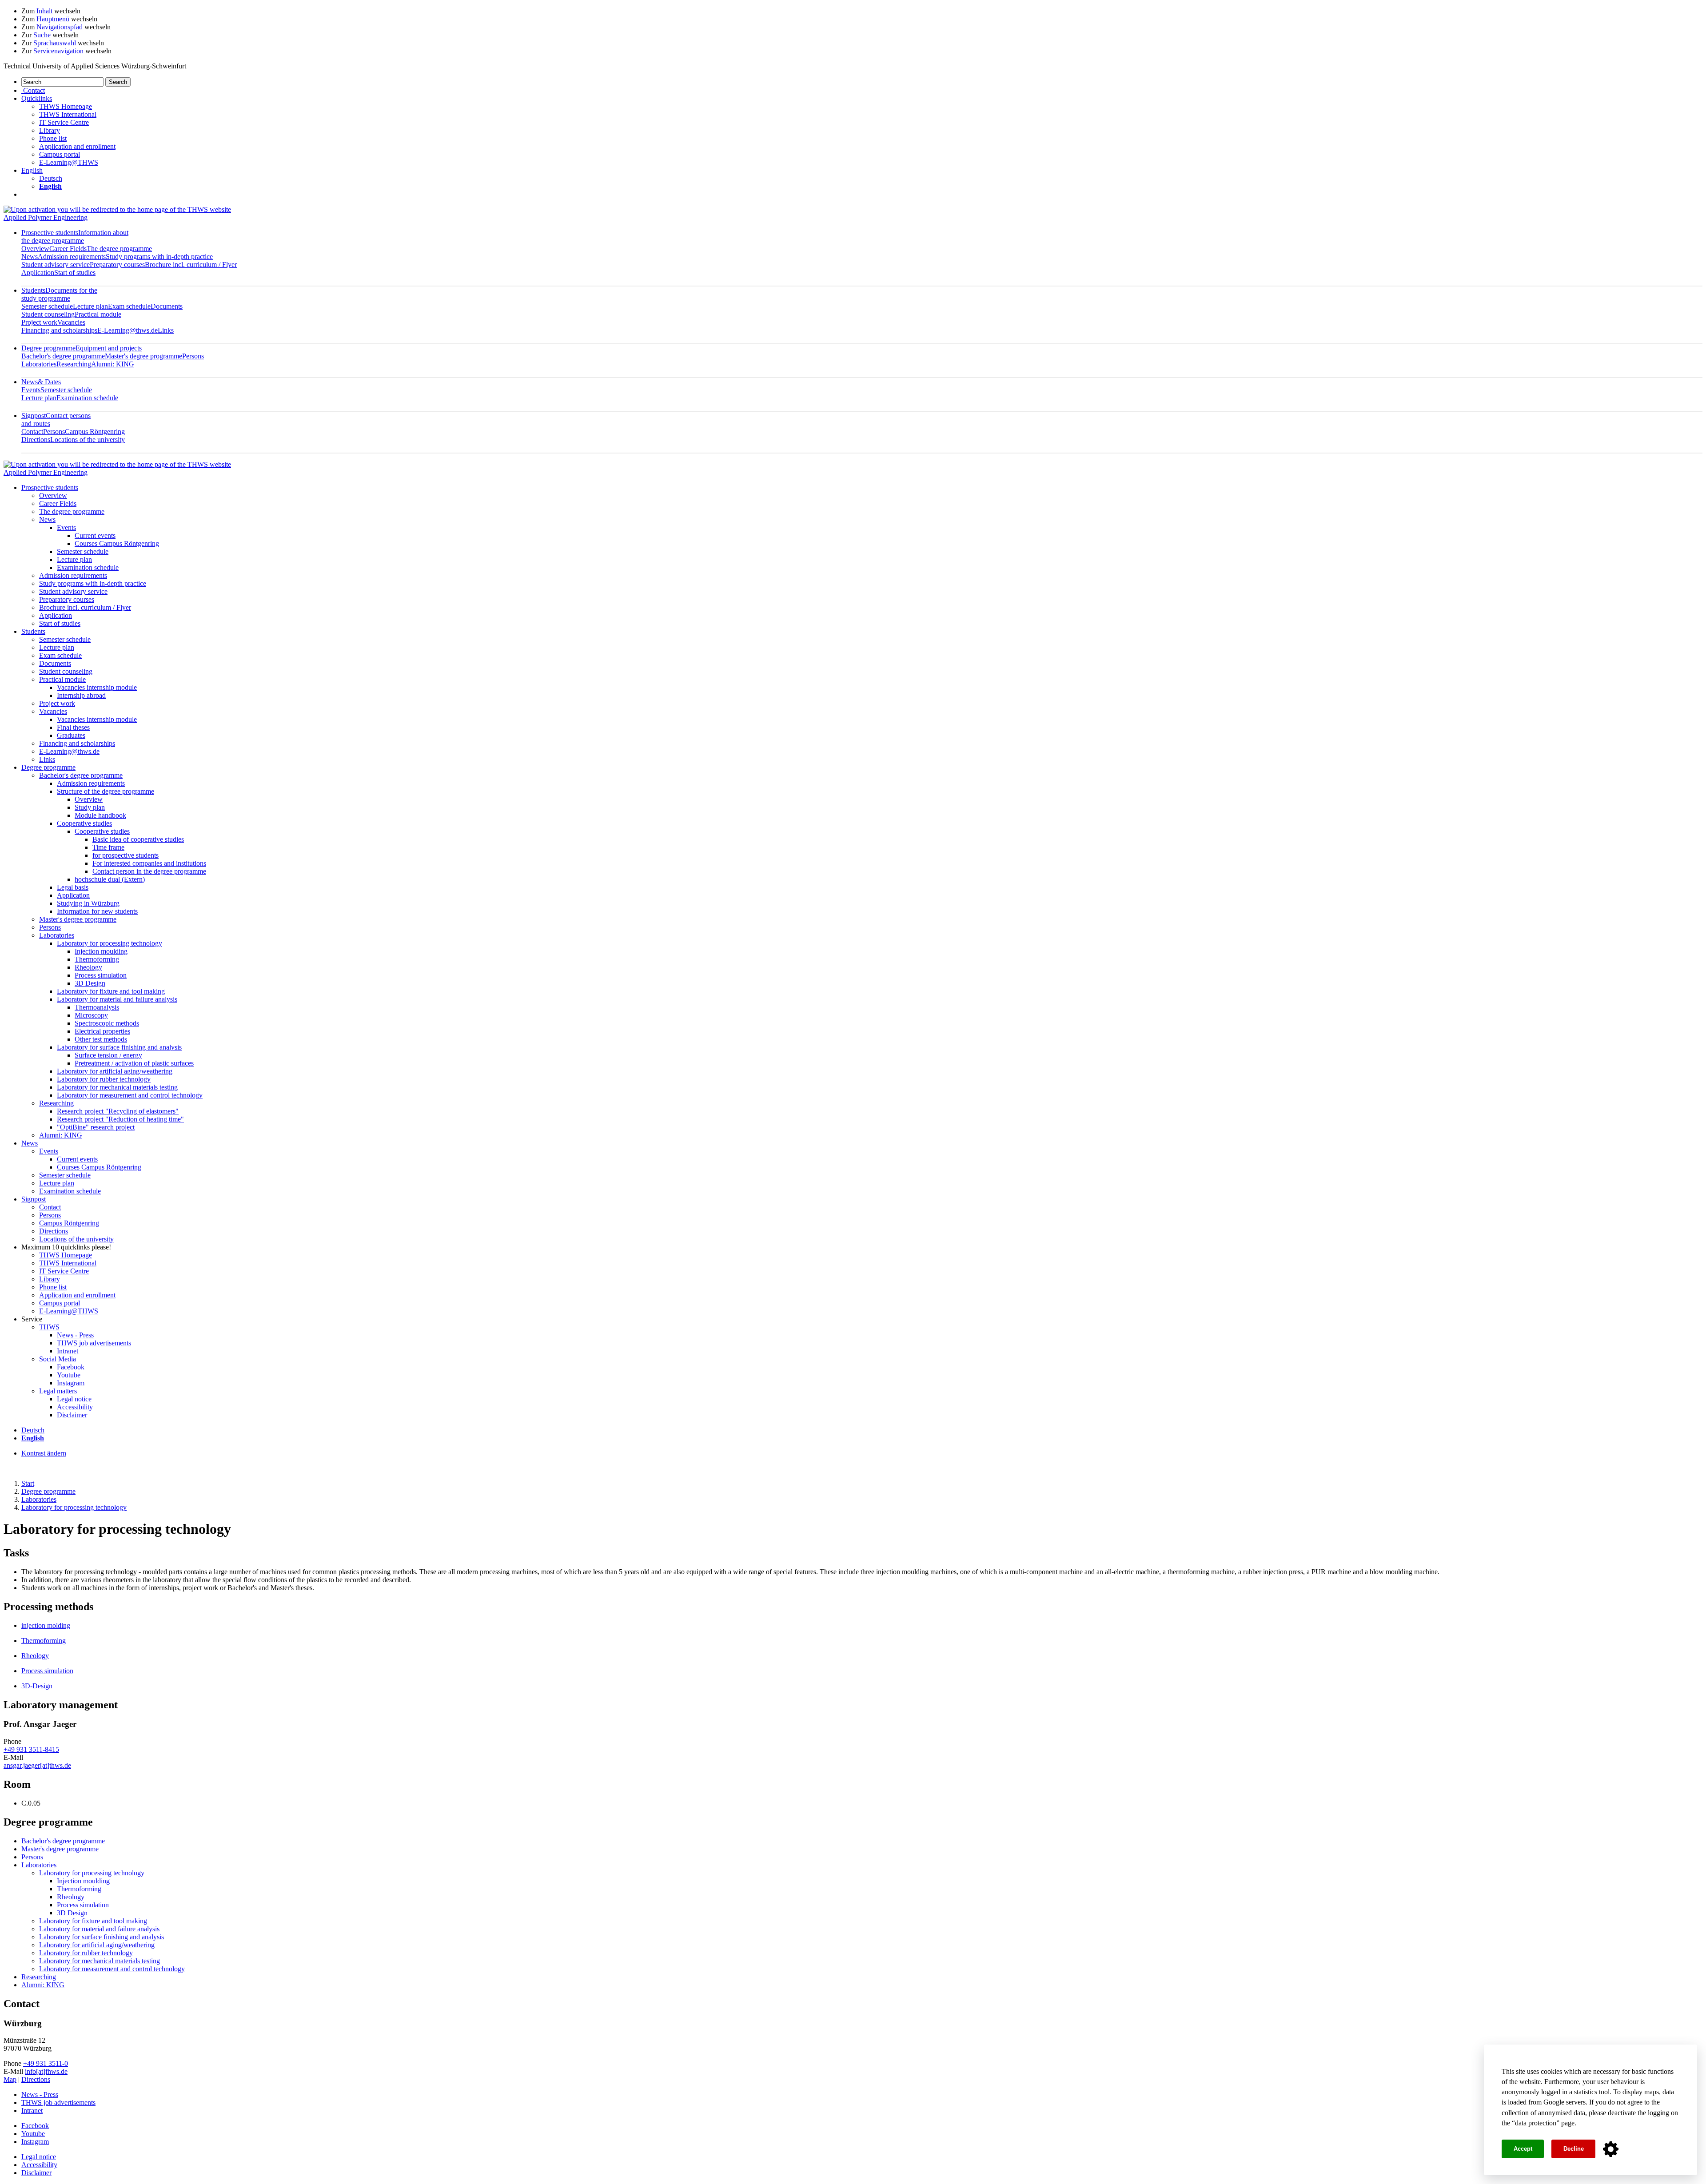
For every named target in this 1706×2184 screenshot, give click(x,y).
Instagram (71, 1383)
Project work (39, 322)
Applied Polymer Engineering (46, 217)
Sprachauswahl (55, 43)
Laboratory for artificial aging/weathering (115, 1071)
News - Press (75, 1335)
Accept (1523, 2149)
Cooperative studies (84, 823)
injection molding (46, 1625)
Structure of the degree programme (106, 791)
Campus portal (60, 154)
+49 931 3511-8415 (31, 1749)
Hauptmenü (53, 19)
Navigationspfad (60, 27)
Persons (193, 356)
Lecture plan (90, 306)
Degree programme (82, 348)
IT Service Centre (64, 122)
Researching (74, 364)
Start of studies (75, 273)
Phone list (53, 138)
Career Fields (68, 249)
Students (59, 294)
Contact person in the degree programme (149, 871)
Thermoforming (97, 959)
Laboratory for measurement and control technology (130, 1095)
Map (10, 2079)
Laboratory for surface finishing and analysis (119, 1047)
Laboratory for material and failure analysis (117, 999)
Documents (167, 306)
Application (38, 273)
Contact (32, 432)
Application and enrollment (77, 146)
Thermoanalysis (97, 1007)
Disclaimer (72, 1415)
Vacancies (71, 322)
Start (28, 1483)
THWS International (68, 114)
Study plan (90, 807)
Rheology (88, 967)
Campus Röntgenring (95, 432)
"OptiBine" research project (96, 1127)
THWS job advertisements (94, 1343)
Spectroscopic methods (107, 1023)
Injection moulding (101, 951)
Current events (95, 535)
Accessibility (75, 1407)
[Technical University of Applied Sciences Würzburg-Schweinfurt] (117, 209)
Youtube (69, 1375)
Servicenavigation (58, 51)
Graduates (71, 735)
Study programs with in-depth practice (159, 257)
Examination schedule (87, 398)
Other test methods (101, 1039)
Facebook (71, 1367)
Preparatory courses (117, 265)
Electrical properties (102, 1031)
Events (31, 390)
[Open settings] (1611, 2149)
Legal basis (73, 887)
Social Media (58, 1359)
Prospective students (75, 237)
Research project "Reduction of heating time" (120, 1119)
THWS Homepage (66, 106)
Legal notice (74, 1399)
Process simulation (101, 975)
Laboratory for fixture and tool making (111, 991)
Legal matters (58, 1391)
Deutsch (51, 178)
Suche (42, 35)
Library (50, 130)
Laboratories (39, 364)
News (30, 257)
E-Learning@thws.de (128, 330)
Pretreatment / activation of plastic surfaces (134, 1063)
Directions (36, 440)
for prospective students (126, 855)
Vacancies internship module (97, 687)
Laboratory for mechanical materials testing (117, 1087)
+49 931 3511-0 (46, 2063)
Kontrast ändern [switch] (44, 1453)
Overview (35, 249)
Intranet (68, 1351)
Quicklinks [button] (37, 98)
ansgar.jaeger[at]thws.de (37, 1765)
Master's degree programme (143, 356)
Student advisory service (56, 265)
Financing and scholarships (59, 330)
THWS (49, 1327)
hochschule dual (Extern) (110, 879)
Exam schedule (129, 306)
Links (166, 330)
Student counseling (48, 314)
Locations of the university (88, 440)
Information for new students (97, 911)
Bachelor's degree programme (63, 356)
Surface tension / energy (108, 1055)
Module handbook (100, 815)
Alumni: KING (113, 364)
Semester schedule (47, 306)
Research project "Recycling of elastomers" (118, 1111)
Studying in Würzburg (88, 903)
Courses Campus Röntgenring (117, 543)
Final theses (73, 727)
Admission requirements (72, 257)
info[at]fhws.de (46, 2071)
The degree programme (119, 249)
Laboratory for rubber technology (104, 1079)
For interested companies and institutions (149, 863)
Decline (1574, 2149)
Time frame (108, 847)
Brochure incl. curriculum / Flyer (191, 265)
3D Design (90, 983)
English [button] (32, 170)
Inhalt (44, 11)
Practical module (98, 314)
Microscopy (91, 1015)
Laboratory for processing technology (110, 943)
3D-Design (37, 1686)
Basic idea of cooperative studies (138, 839)
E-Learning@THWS (69, 162)
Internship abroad (81, 695)
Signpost (34, 1199)
